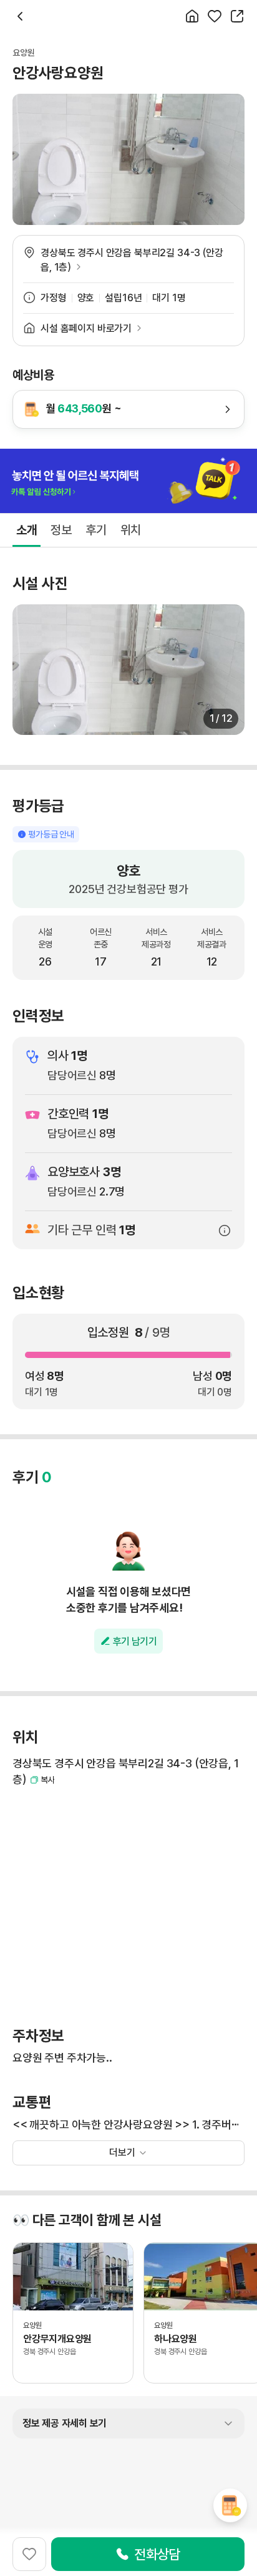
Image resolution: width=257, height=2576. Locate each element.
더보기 (122, 2153)
